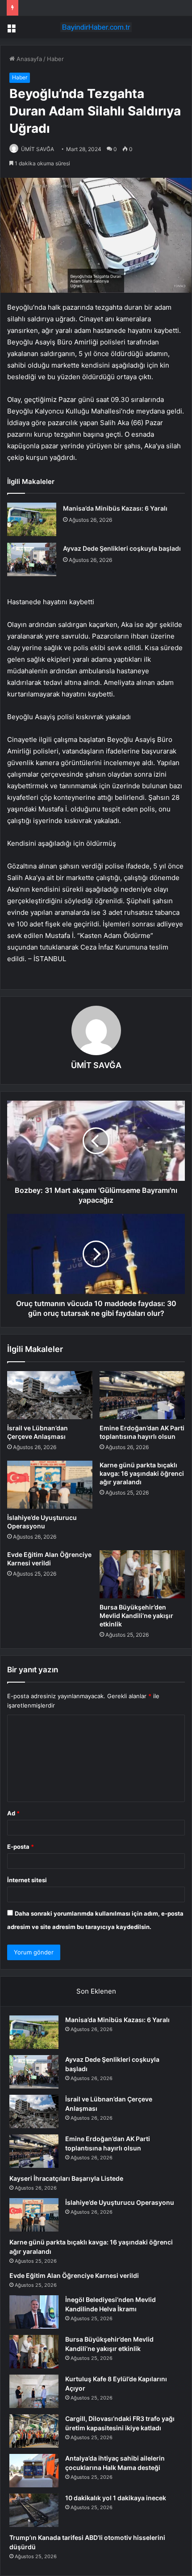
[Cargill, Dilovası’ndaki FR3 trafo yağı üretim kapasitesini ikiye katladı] (34, 2431)
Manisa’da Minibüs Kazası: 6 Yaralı (115, 508)
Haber (55, 59)
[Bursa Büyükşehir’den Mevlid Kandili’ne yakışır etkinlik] (142, 1574)
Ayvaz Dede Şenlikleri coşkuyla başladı (122, 548)
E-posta (21, 1847)
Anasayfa (28, 59)
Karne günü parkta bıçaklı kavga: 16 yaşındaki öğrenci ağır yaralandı (142, 1473)
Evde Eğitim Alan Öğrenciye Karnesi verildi (74, 2275)
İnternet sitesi (27, 1880)
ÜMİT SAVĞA (38, 149)
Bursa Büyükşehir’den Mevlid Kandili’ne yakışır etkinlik (136, 1616)
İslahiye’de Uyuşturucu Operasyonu (120, 2202)
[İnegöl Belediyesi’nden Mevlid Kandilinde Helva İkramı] (34, 2312)
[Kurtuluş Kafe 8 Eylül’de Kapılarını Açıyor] (34, 2391)
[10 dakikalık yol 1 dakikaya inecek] (34, 2510)
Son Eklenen (96, 1991)
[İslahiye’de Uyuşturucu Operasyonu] (50, 1485)
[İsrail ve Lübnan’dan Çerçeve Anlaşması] (50, 1395)
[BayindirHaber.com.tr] (96, 27)
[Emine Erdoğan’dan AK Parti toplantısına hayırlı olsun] (142, 1395)
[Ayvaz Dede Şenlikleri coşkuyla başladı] (32, 559)
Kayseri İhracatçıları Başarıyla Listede (66, 2178)
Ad (13, 1813)
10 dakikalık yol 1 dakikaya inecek (116, 2498)
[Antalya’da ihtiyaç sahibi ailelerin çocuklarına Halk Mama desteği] (34, 2471)
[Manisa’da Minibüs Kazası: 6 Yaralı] (32, 519)
